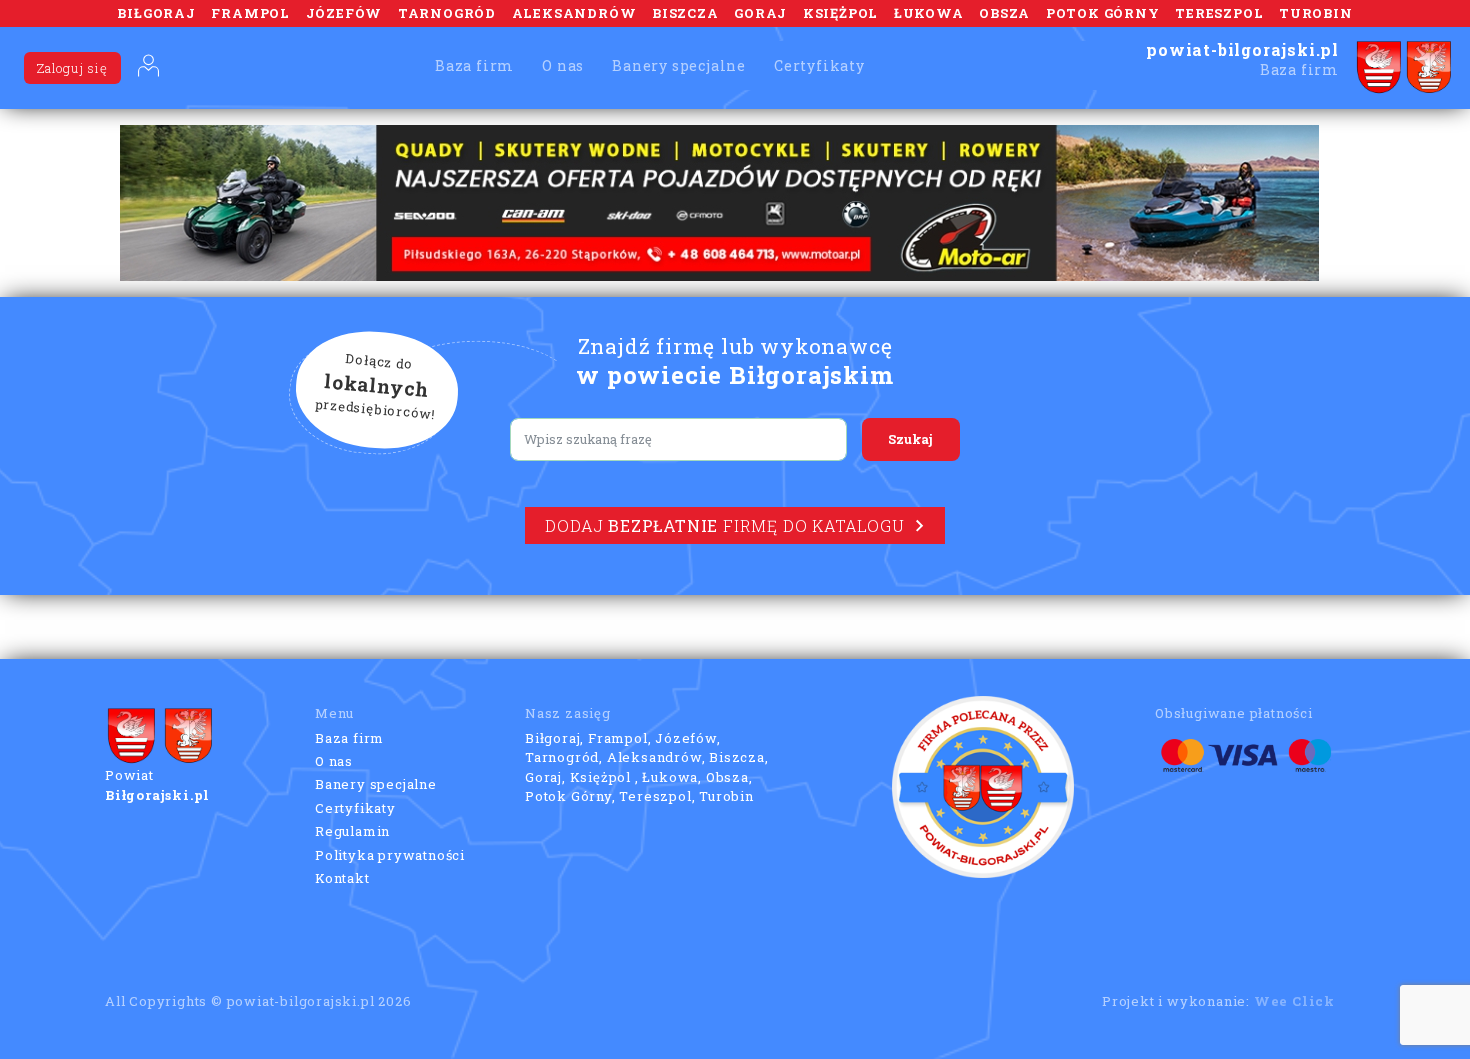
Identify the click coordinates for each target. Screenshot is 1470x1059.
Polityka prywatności (390, 855)
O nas (563, 65)
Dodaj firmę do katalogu (724, 525)
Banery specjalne (679, 65)
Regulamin (352, 831)
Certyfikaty (819, 65)
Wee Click (1294, 1001)
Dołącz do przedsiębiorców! (376, 387)
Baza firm (474, 65)
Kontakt (342, 878)
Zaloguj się (72, 68)
